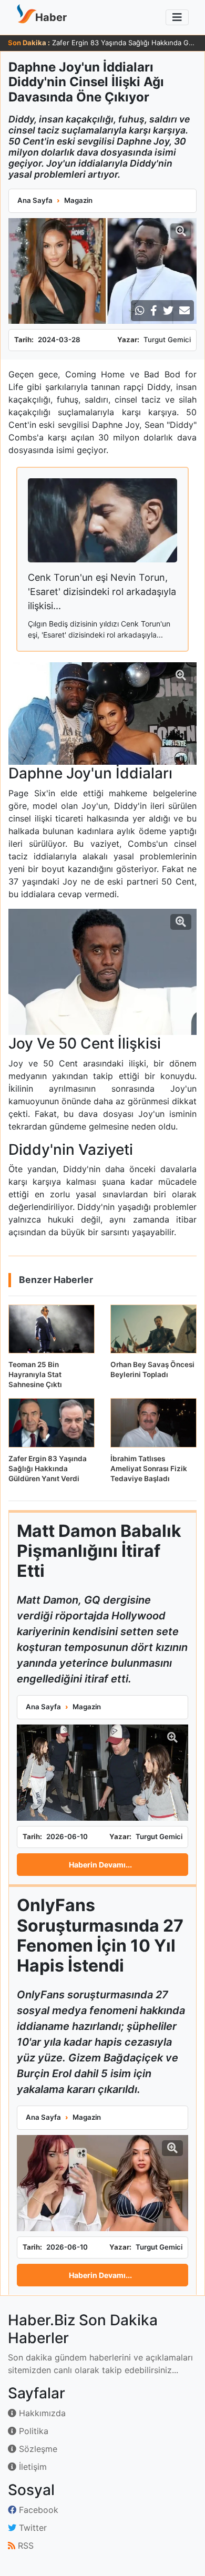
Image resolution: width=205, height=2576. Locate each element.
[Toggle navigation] (177, 17)
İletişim (32, 2467)
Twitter (32, 2528)
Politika (32, 2431)
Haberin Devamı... (100, 1865)
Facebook (37, 2510)
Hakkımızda (41, 2413)
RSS (24, 2546)
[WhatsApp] (140, 311)
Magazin (78, 200)
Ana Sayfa (35, 200)
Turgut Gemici (167, 340)
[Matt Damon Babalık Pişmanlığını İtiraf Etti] (102, 1773)
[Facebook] (154, 311)
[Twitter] (168, 311)
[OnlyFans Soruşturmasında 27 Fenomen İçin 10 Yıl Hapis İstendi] (102, 2183)
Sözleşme (37, 2449)
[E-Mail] (184, 311)
